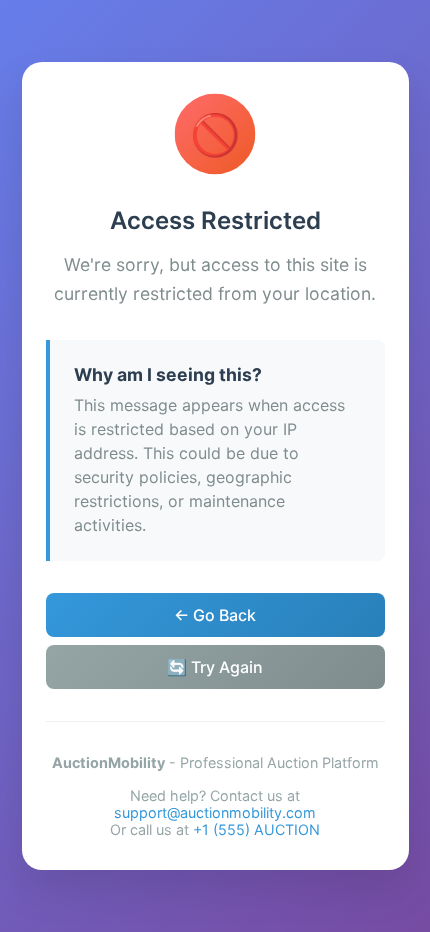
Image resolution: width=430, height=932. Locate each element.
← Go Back (215, 615)
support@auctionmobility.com (215, 812)
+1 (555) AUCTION (256, 829)
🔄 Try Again (215, 667)
